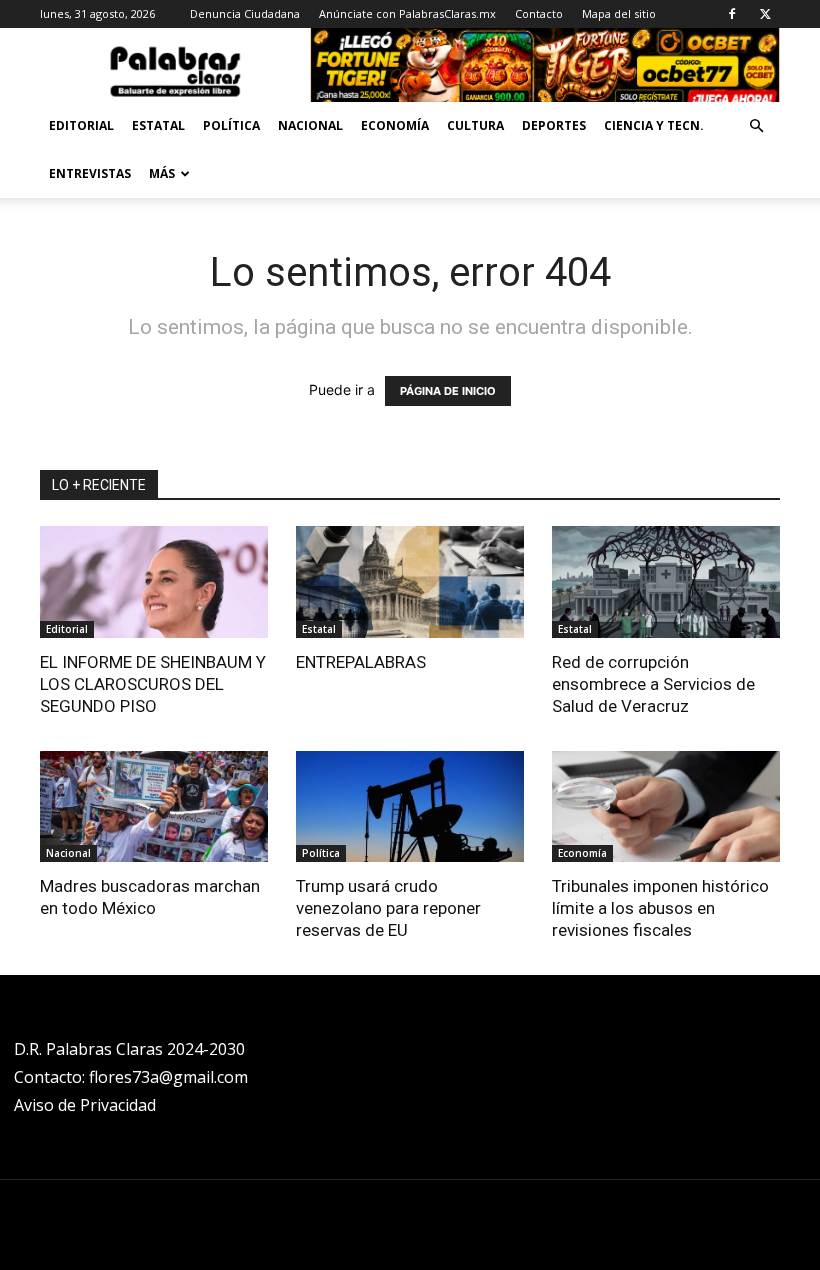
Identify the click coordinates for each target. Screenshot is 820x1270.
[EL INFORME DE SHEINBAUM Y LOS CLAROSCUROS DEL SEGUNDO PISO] (154, 582)
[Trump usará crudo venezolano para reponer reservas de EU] (410, 807)
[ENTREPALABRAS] (410, 582)
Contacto (539, 13)
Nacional (310, 125)
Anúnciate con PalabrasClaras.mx (407, 13)
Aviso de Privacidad (85, 1105)
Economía (395, 125)
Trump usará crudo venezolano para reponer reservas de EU (388, 908)
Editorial (81, 125)
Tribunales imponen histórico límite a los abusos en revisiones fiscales (660, 908)
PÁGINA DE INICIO (448, 391)
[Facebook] (732, 14)
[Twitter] (765, 14)
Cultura (475, 125)
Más (162, 173)
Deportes (554, 125)
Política (231, 125)
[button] (756, 126)
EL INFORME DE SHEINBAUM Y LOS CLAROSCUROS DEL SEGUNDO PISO (153, 684)
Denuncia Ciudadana (245, 13)
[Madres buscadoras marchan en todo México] (154, 807)
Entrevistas (90, 173)
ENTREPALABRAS (361, 662)
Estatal (158, 125)
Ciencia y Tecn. (654, 125)
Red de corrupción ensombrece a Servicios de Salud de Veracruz (653, 684)
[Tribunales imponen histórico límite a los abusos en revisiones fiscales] (666, 807)
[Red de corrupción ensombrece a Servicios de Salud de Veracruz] (666, 582)
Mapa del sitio (619, 13)
